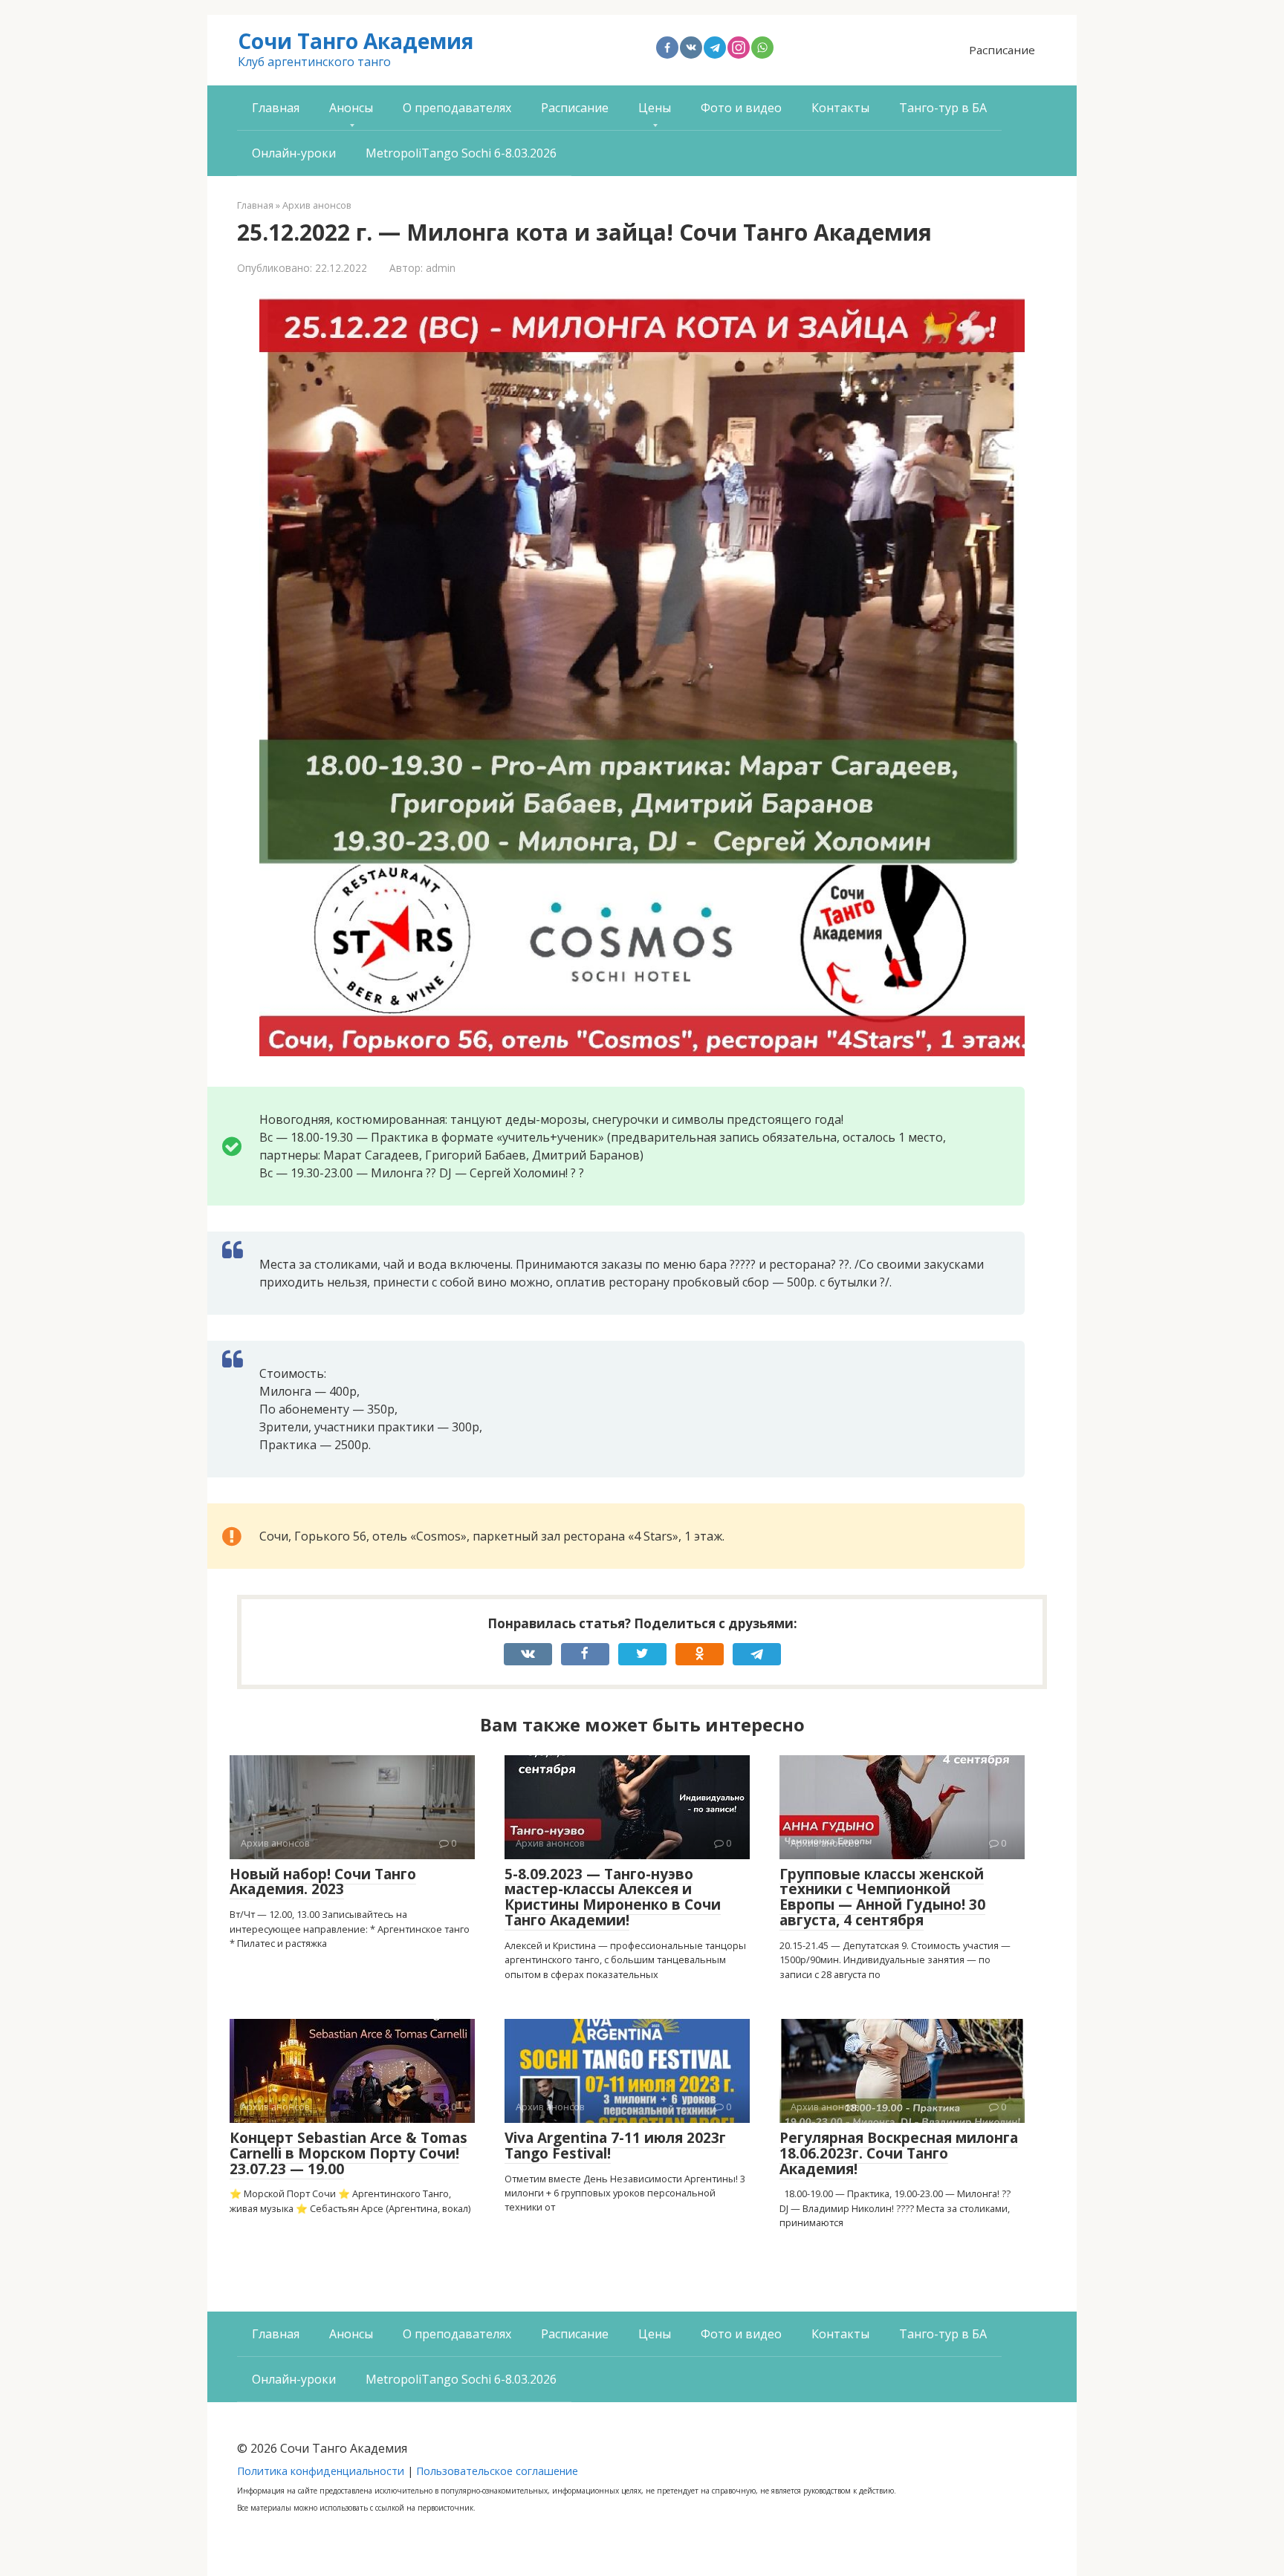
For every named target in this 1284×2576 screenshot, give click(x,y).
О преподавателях (457, 108)
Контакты (840, 108)
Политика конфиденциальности (321, 2471)
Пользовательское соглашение (497, 2471)
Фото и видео (741, 108)
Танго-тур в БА (943, 108)
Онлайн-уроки (294, 153)
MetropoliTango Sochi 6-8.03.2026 (461, 153)
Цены (655, 108)
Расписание (1002, 50)
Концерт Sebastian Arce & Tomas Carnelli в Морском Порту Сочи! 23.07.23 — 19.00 (348, 2153)
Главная (276, 108)
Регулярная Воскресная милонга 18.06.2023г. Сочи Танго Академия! (899, 2153)
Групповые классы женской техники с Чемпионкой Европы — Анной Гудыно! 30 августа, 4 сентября (882, 1897)
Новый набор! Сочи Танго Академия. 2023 (323, 1882)
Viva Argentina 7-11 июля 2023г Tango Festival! (615, 2146)
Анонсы (351, 108)
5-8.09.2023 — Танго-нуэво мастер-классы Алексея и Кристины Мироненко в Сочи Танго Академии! (613, 1897)
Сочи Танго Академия (356, 41)
